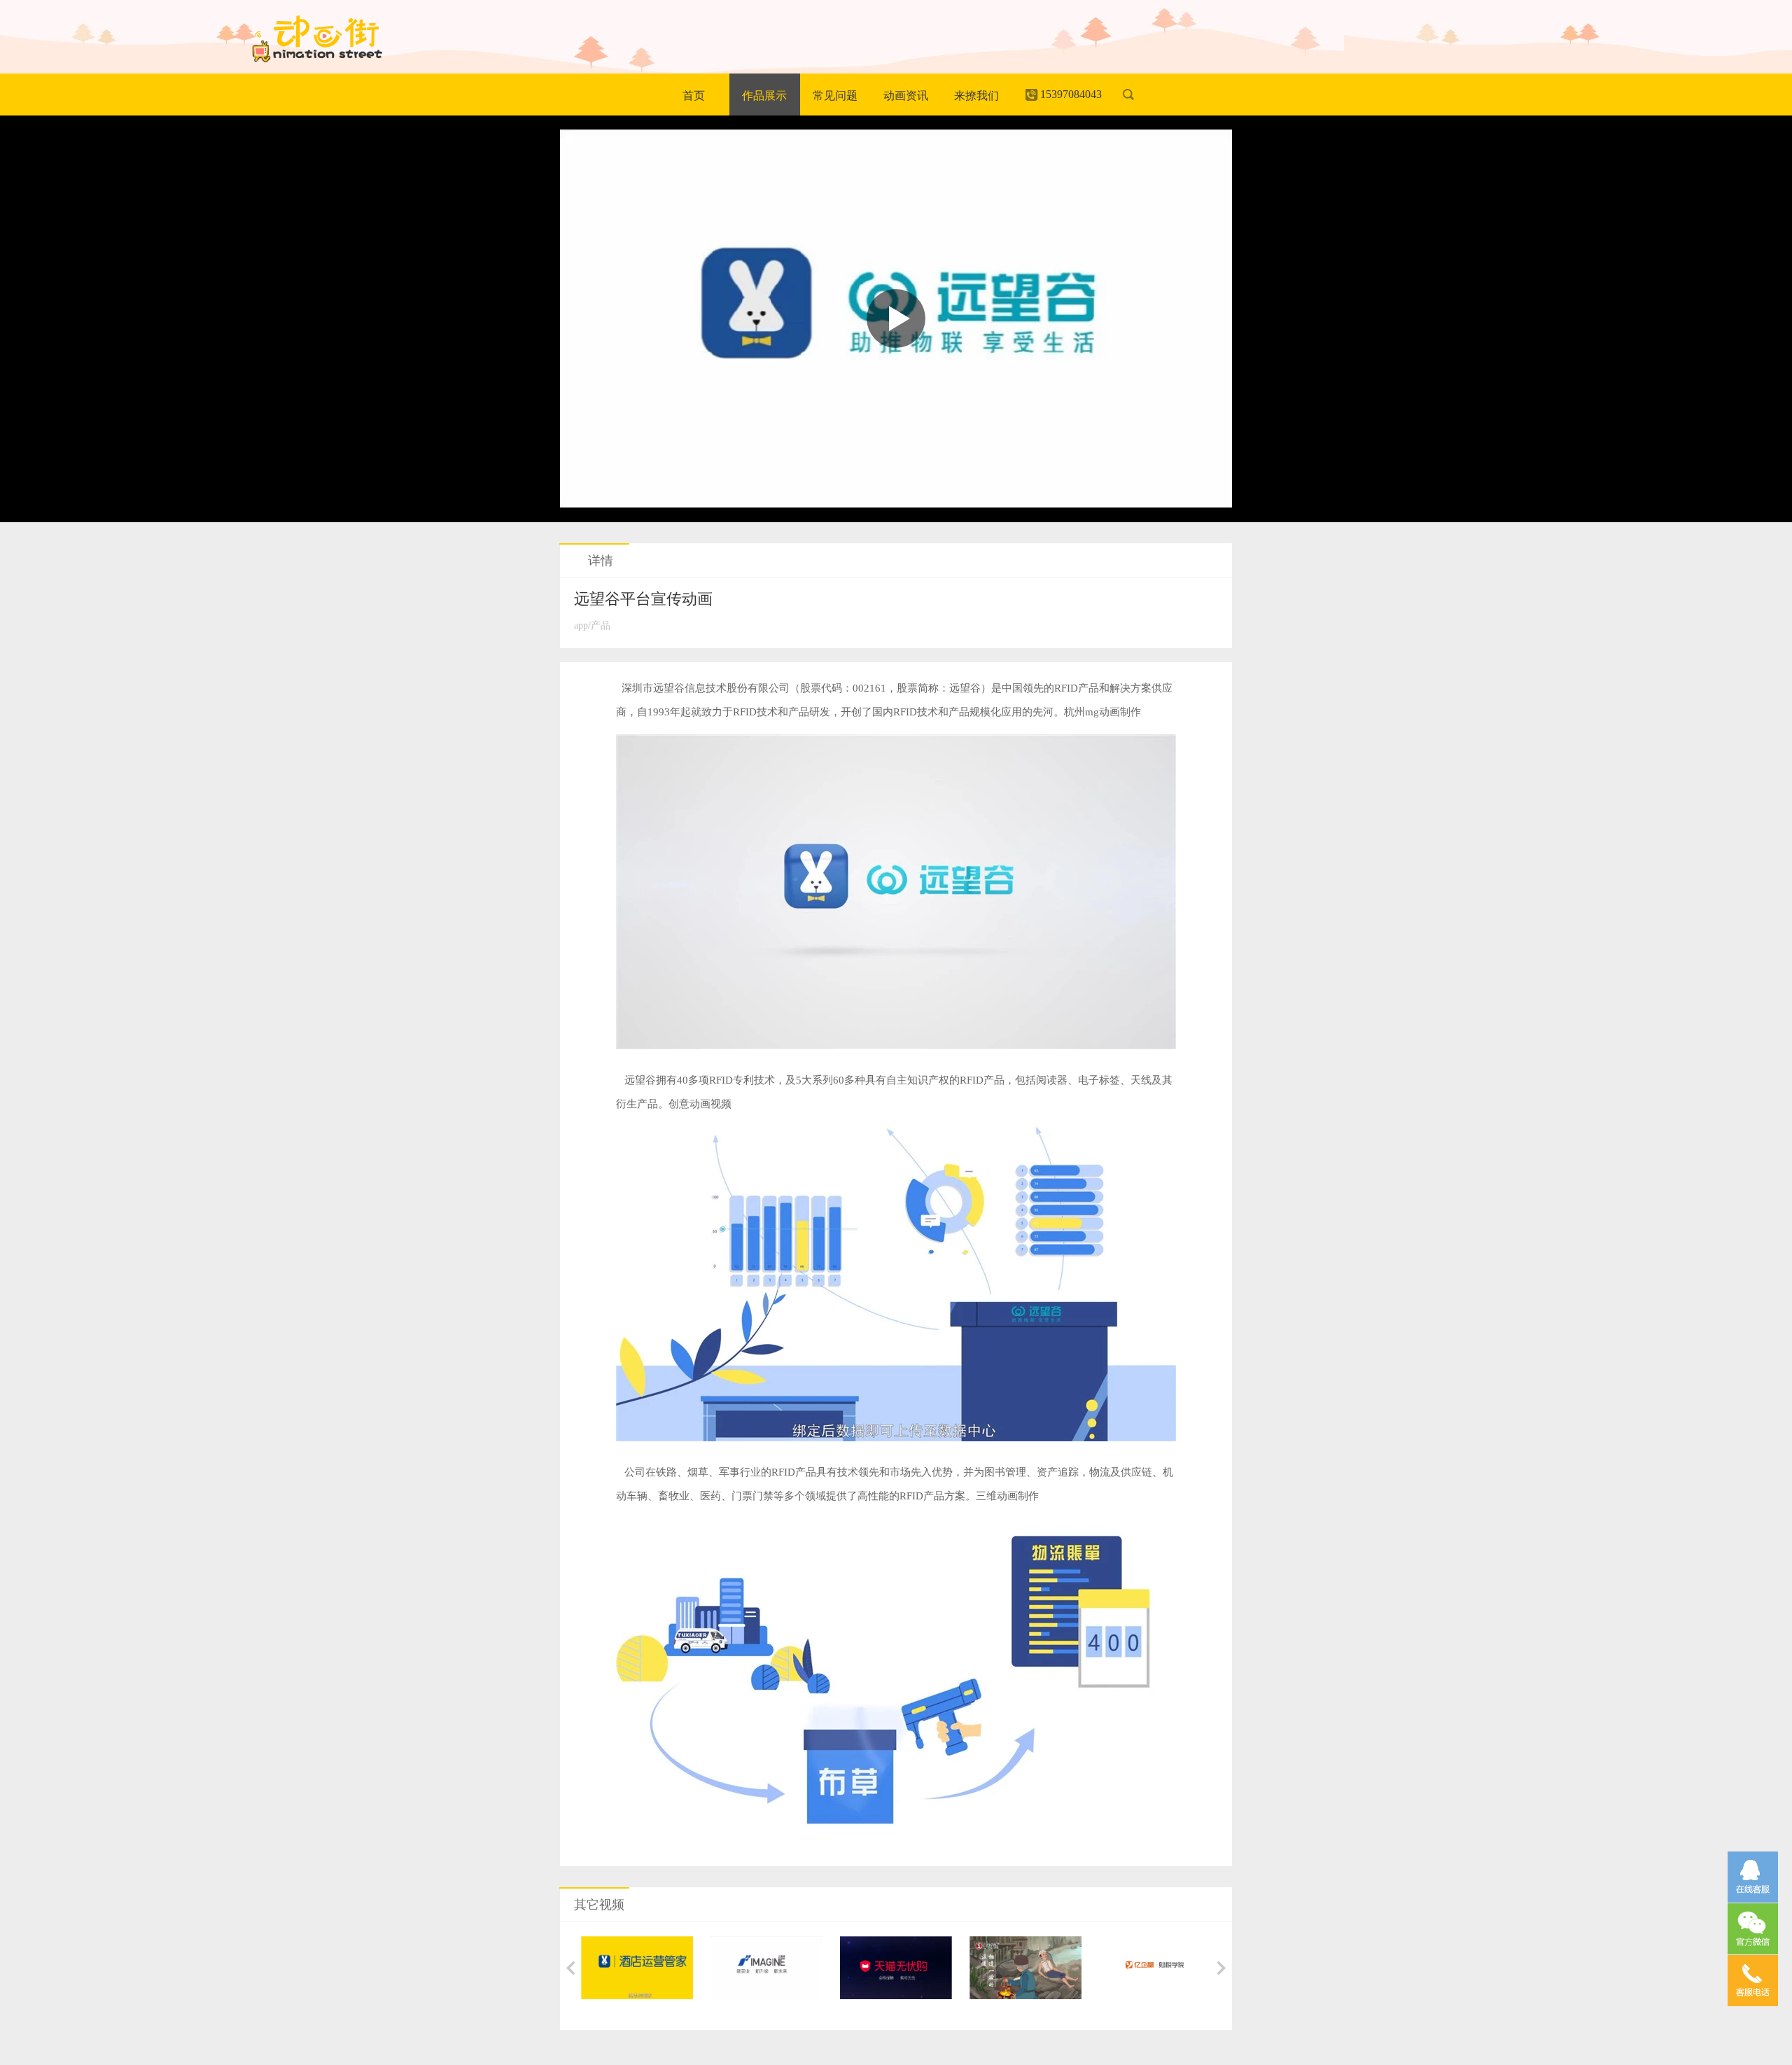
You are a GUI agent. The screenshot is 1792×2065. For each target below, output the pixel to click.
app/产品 (592, 625)
